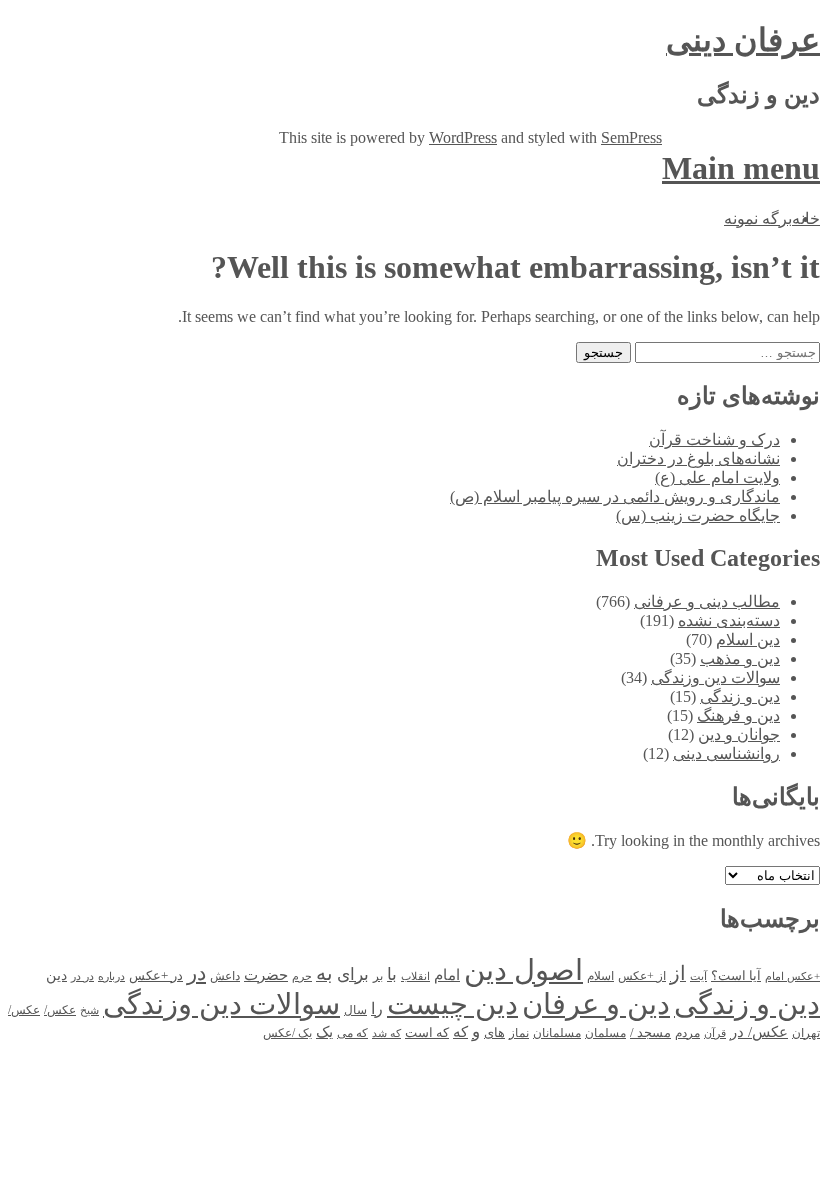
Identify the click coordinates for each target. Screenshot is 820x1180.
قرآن (715, 1033)
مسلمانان (557, 1033)
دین (56, 975)
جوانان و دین (739, 734)
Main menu (741, 168)
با (392, 974)
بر (378, 976)
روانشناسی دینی (726, 753)
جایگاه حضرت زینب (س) (698, 515)
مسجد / (650, 1033)
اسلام (600, 976)
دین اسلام (748, 639)
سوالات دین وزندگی (715, 677)
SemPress (631, 137)
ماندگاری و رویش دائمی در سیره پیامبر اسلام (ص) (615, 496)
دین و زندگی (740, 696)
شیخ (89, 1010)
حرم (302, 976)
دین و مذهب (740, 658)
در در (82, 976)
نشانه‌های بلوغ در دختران (698, 458)
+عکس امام (792, 976)
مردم (687, 1033)
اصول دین (523, 970)
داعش (225, 976)
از (678, 973)
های (494, 1032)
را (377, 1008)
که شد (386, 1033)
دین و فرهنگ (738, 715)
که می (352, 1033)
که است (427, 1033)
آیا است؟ (736, 976)
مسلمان (605, 1033)
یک (324, 1031)
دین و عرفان (596, 1004)
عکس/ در (759, 1031)
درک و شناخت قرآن (714, 439)
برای (353, 974)
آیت (698, 976)
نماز (519, 1033)
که (460, 1032)
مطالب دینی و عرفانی (707, 601)
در (196, 973)
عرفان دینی (743, 40)
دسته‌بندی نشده (729, 620)
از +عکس (642, 976)
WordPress (463, 137)
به (324, 973)
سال (355, 1010)
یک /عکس (287, 1033)
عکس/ (60, 1010)
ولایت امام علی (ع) (717, 477)
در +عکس (156, 975)
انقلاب (415, 976)
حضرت (266, 975)
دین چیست (452, 1004)
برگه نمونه (758, 218)
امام (447, 974)
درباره (111, 976)
